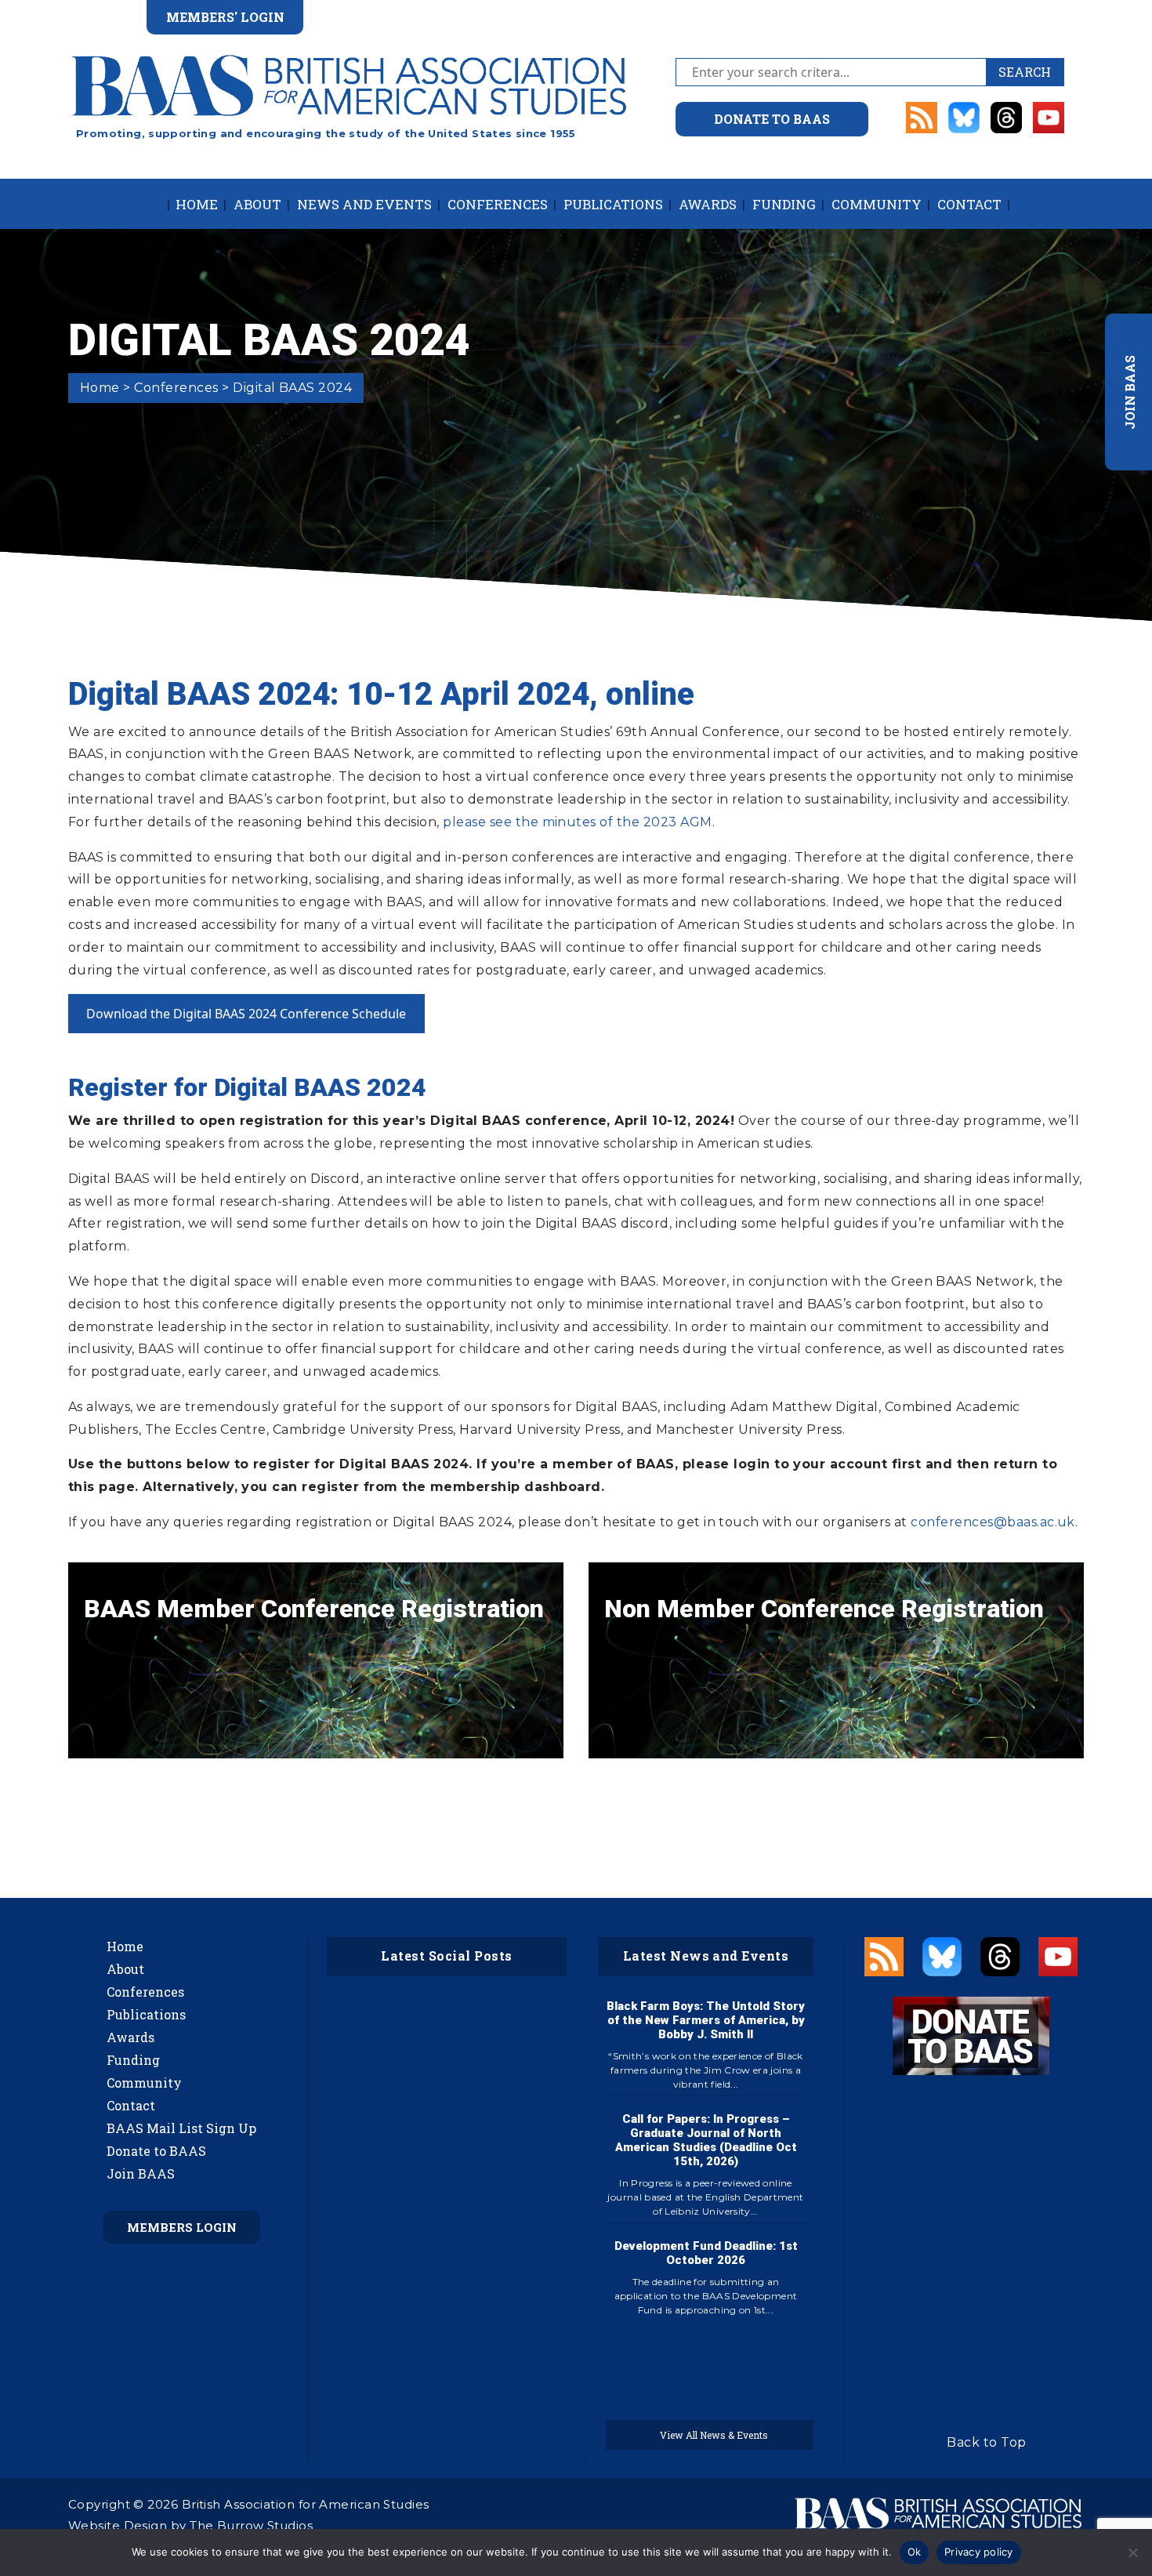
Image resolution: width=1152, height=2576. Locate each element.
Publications (613, 204)
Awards (708, 204)
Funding (784, 204)
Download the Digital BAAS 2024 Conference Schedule (246, 1014)
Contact (969, 204)
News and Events (364, 204)
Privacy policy (979, 2552)
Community (877, 204)
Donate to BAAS (156, 2151)
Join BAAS (141, 2173)
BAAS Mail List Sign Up (181, 2128)
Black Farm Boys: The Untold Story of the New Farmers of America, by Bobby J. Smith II (706, 2020)
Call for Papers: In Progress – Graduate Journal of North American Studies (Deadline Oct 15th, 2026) (706, 2140)
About (257, 204)
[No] (1132, 2552)
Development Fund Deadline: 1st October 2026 (706, 2253)
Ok (915, 2552)
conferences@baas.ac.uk (993, 1522)
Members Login (182, 2227)
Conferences (498, 204)
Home (197, 204)
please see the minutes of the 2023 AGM (577, 822)
